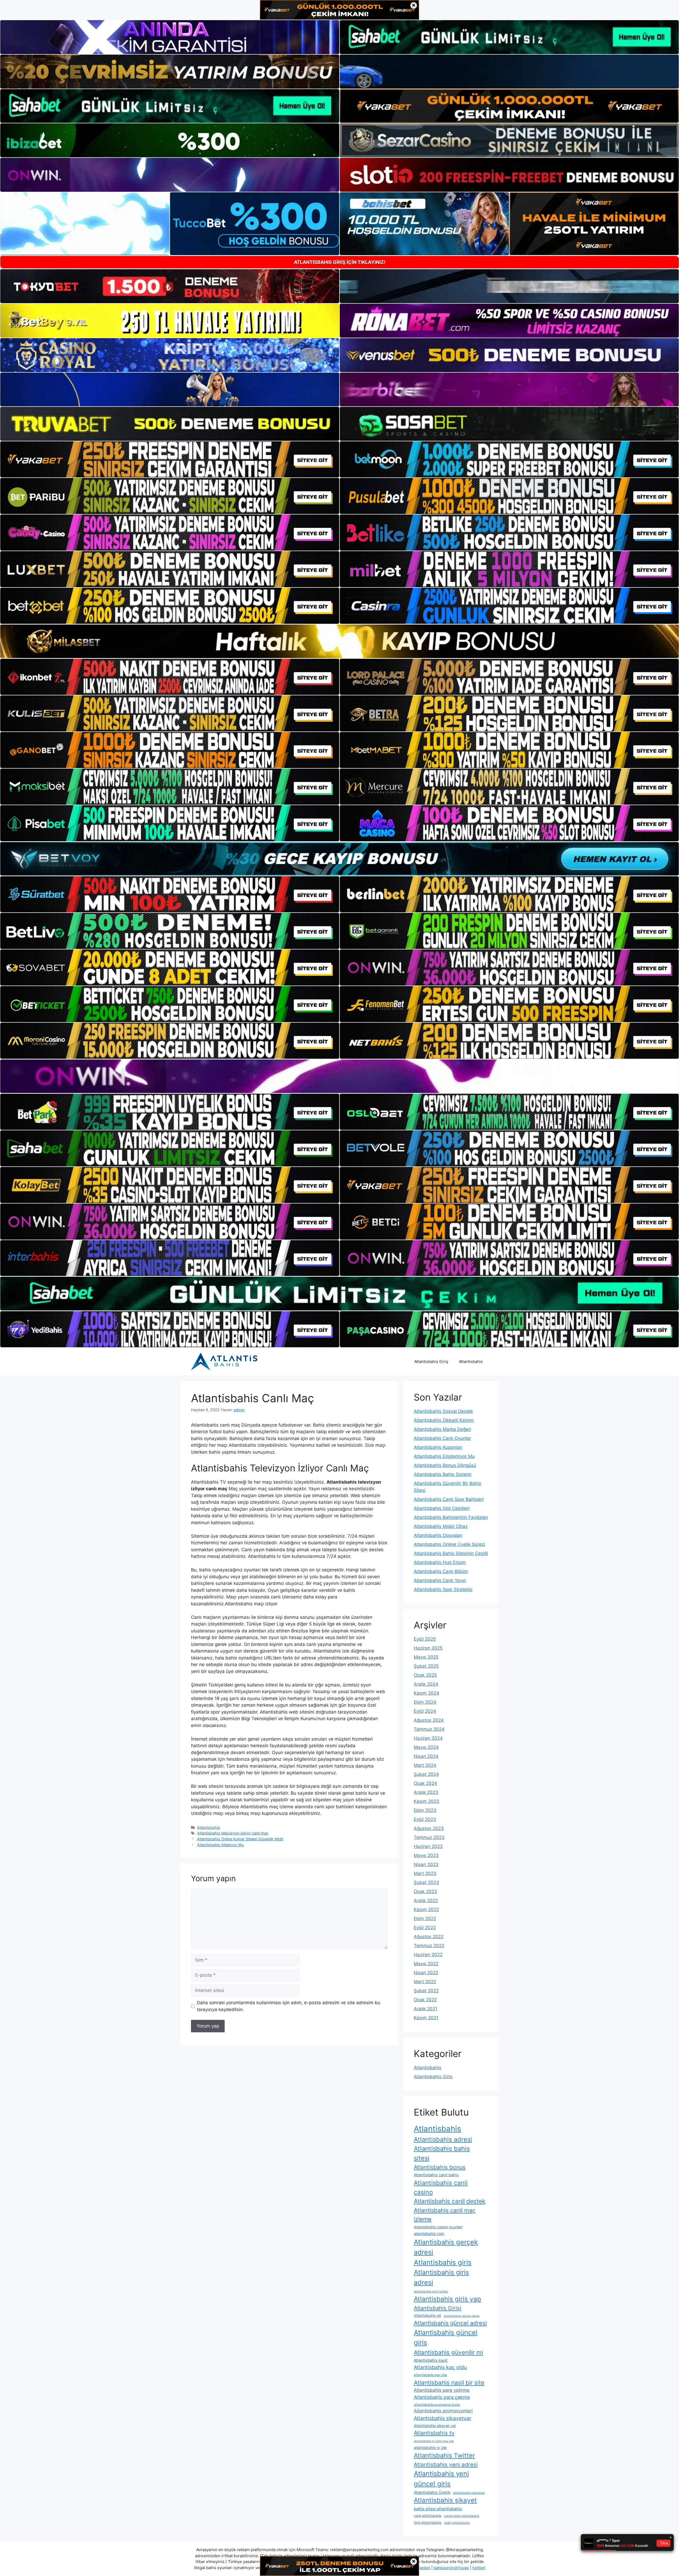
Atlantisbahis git (427, 2316)
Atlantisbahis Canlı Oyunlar (442, 1438)
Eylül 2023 (425, 1819)
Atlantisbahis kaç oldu (440, 2367)
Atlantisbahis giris (443, 2262)
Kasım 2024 (426, 1693)
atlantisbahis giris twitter (431, 2292)
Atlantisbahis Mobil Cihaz (441, 1526)
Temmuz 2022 (429, 1946)
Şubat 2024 (426, 1774)
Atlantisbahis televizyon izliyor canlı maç (233, 1833)
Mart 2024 (425, 1765)
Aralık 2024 (426, 1684)
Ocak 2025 (425, 1675)
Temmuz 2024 (429, 1729)
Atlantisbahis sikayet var (435, 2426)
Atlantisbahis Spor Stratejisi (443, 1589)
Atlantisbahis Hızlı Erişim (440, 1562)
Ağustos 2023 (429, 1828)
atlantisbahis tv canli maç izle (434, 2441)
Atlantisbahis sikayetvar (443, 2418)
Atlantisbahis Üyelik (432, 2492)
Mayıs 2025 (426, 1657)
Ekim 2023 (425, 1810)
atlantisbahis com (429, 2234)
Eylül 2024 (425, 1711)
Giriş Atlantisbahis (428, 2523)
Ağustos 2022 (429, 1937)
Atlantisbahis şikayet (445, 2500)
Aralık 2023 (426, 1792)
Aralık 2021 (426, 2009)
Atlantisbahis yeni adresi (446, 2464)
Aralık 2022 (426, 1901)
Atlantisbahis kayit (431, 2360)
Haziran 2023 (428, 1846)
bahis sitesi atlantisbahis (438, 2509)
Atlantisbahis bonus (440, 2167)
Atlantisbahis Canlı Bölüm (441, 1571)
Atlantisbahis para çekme (442, 2397)
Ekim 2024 (425, 1702)
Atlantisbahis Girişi (438, 2308)
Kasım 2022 (426, 1910)
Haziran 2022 (428, 1955)
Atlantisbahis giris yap (447, 2299)
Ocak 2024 (425, 1783)
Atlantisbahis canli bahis (436, 2175)
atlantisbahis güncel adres (462, 2316)
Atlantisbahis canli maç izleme (445, 2215)
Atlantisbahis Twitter (444, 2455)
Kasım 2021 (426, 2018)
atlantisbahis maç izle (430, 2375)
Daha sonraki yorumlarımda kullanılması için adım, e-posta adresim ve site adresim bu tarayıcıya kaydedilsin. (289, 2006)
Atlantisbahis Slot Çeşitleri (442, 1508)
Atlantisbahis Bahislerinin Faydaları (451, 1517)
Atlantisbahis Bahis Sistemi (443, 1474)
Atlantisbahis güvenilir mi (448, 2352)
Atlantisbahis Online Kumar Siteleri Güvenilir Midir (240, 1839)
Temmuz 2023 (429, 1837)
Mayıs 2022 (426, 1964)
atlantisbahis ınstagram (469, 2493)
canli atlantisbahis (428, 2516)
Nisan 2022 (426, 1973)
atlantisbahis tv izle (430, 2448)
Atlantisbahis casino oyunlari (438, 2227)
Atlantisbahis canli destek (450, 2201)
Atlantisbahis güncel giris (446, 2337)
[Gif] (339, 641)
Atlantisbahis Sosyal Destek (443, 1411)
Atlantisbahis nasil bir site (449, 2383)
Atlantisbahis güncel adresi (450, 2323)
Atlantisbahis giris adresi (441, 2277)
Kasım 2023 (426, 1801)
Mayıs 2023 (426, 1855)
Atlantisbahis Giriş (431, 1361)
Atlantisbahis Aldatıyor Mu (220, 1845)
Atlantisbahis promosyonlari (443, 2411)
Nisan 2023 (426, 1864)
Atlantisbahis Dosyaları (438, 1535)
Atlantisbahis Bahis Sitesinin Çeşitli (451, 1553)
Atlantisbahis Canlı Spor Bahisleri (449, 1499)
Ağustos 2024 (429, 1720)
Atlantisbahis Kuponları (438, 1447)
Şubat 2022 (426, 1991)
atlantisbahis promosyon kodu (437, 2405)
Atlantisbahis (471, 1361)
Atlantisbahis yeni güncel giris (441, 2479)
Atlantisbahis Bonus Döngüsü (445, 1465)
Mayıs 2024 (426, 1747)
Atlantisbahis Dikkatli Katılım (444, 1420)
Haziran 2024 (428, 1738)
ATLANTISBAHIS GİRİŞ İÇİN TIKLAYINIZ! (340, 262)
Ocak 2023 (425, 1891)
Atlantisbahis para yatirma (442, 2390)
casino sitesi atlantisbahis (462, 2516)
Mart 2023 (425, 1873)
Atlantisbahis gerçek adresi (446, 2247)
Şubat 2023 (426, 1882)
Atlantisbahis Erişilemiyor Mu (444, 1456)
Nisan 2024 (426, 1756)
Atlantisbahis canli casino (441, 2187)
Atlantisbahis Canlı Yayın (440, 1580)
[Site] (170, 459)
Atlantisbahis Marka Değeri (442, 1429)
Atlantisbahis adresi (443, 2139)
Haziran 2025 (428, 1648)
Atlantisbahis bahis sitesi (442, 2153)
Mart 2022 (425, 1982)
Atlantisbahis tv (434, 2433)
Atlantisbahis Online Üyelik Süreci (449, 1544)
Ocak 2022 (425, 2000)
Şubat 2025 (426, 1666)
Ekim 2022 (425, 1919)
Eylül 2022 (425, 1928)
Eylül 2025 (425, 1639)
